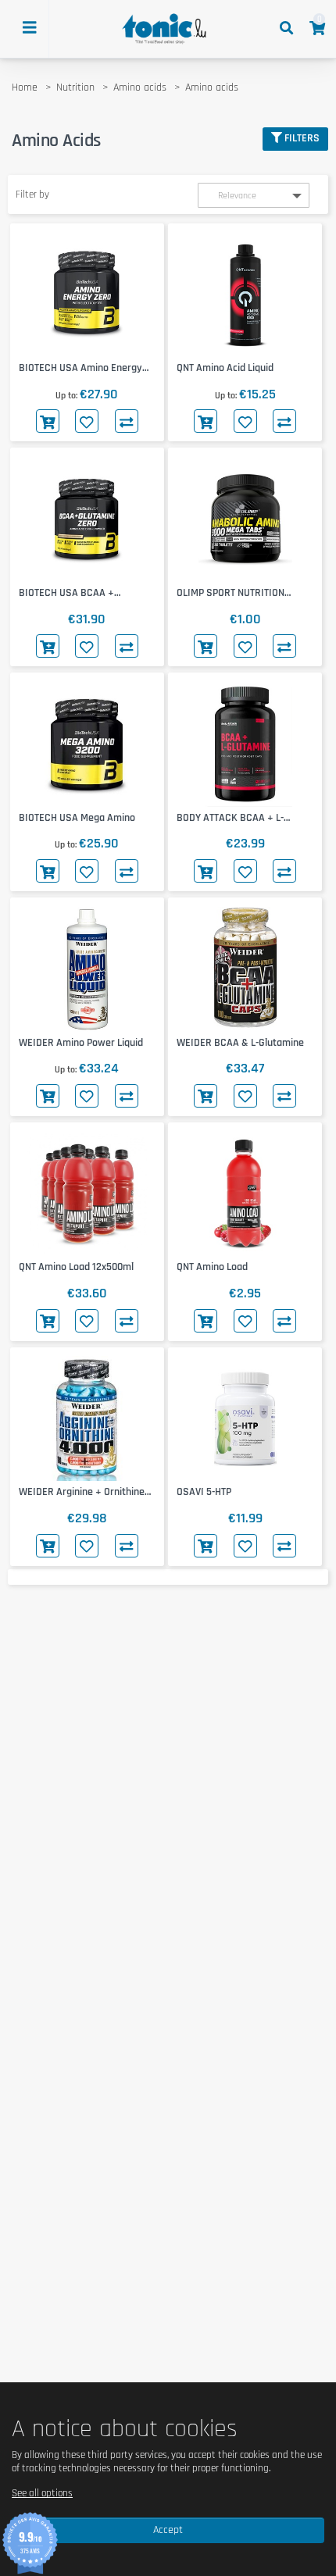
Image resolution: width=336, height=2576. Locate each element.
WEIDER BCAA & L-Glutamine (240, 1043)
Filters (302, 138)
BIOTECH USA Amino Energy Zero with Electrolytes (80, 368)
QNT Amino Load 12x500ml (76, 1267)
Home (25, 87)
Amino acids (140, 87)
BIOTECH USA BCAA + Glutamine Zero (66, 593)
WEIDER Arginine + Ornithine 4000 (82, 1492)
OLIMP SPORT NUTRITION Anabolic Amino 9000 (231, 593)
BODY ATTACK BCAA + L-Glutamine (230, 818)
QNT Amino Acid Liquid (225, 368)
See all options (42, 2493)
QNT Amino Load (212, 1267)
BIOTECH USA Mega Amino (77, 818)
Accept (168, 2530)
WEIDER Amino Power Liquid (81, 1043)
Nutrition (75, 87)
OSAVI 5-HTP (204, 1492)
